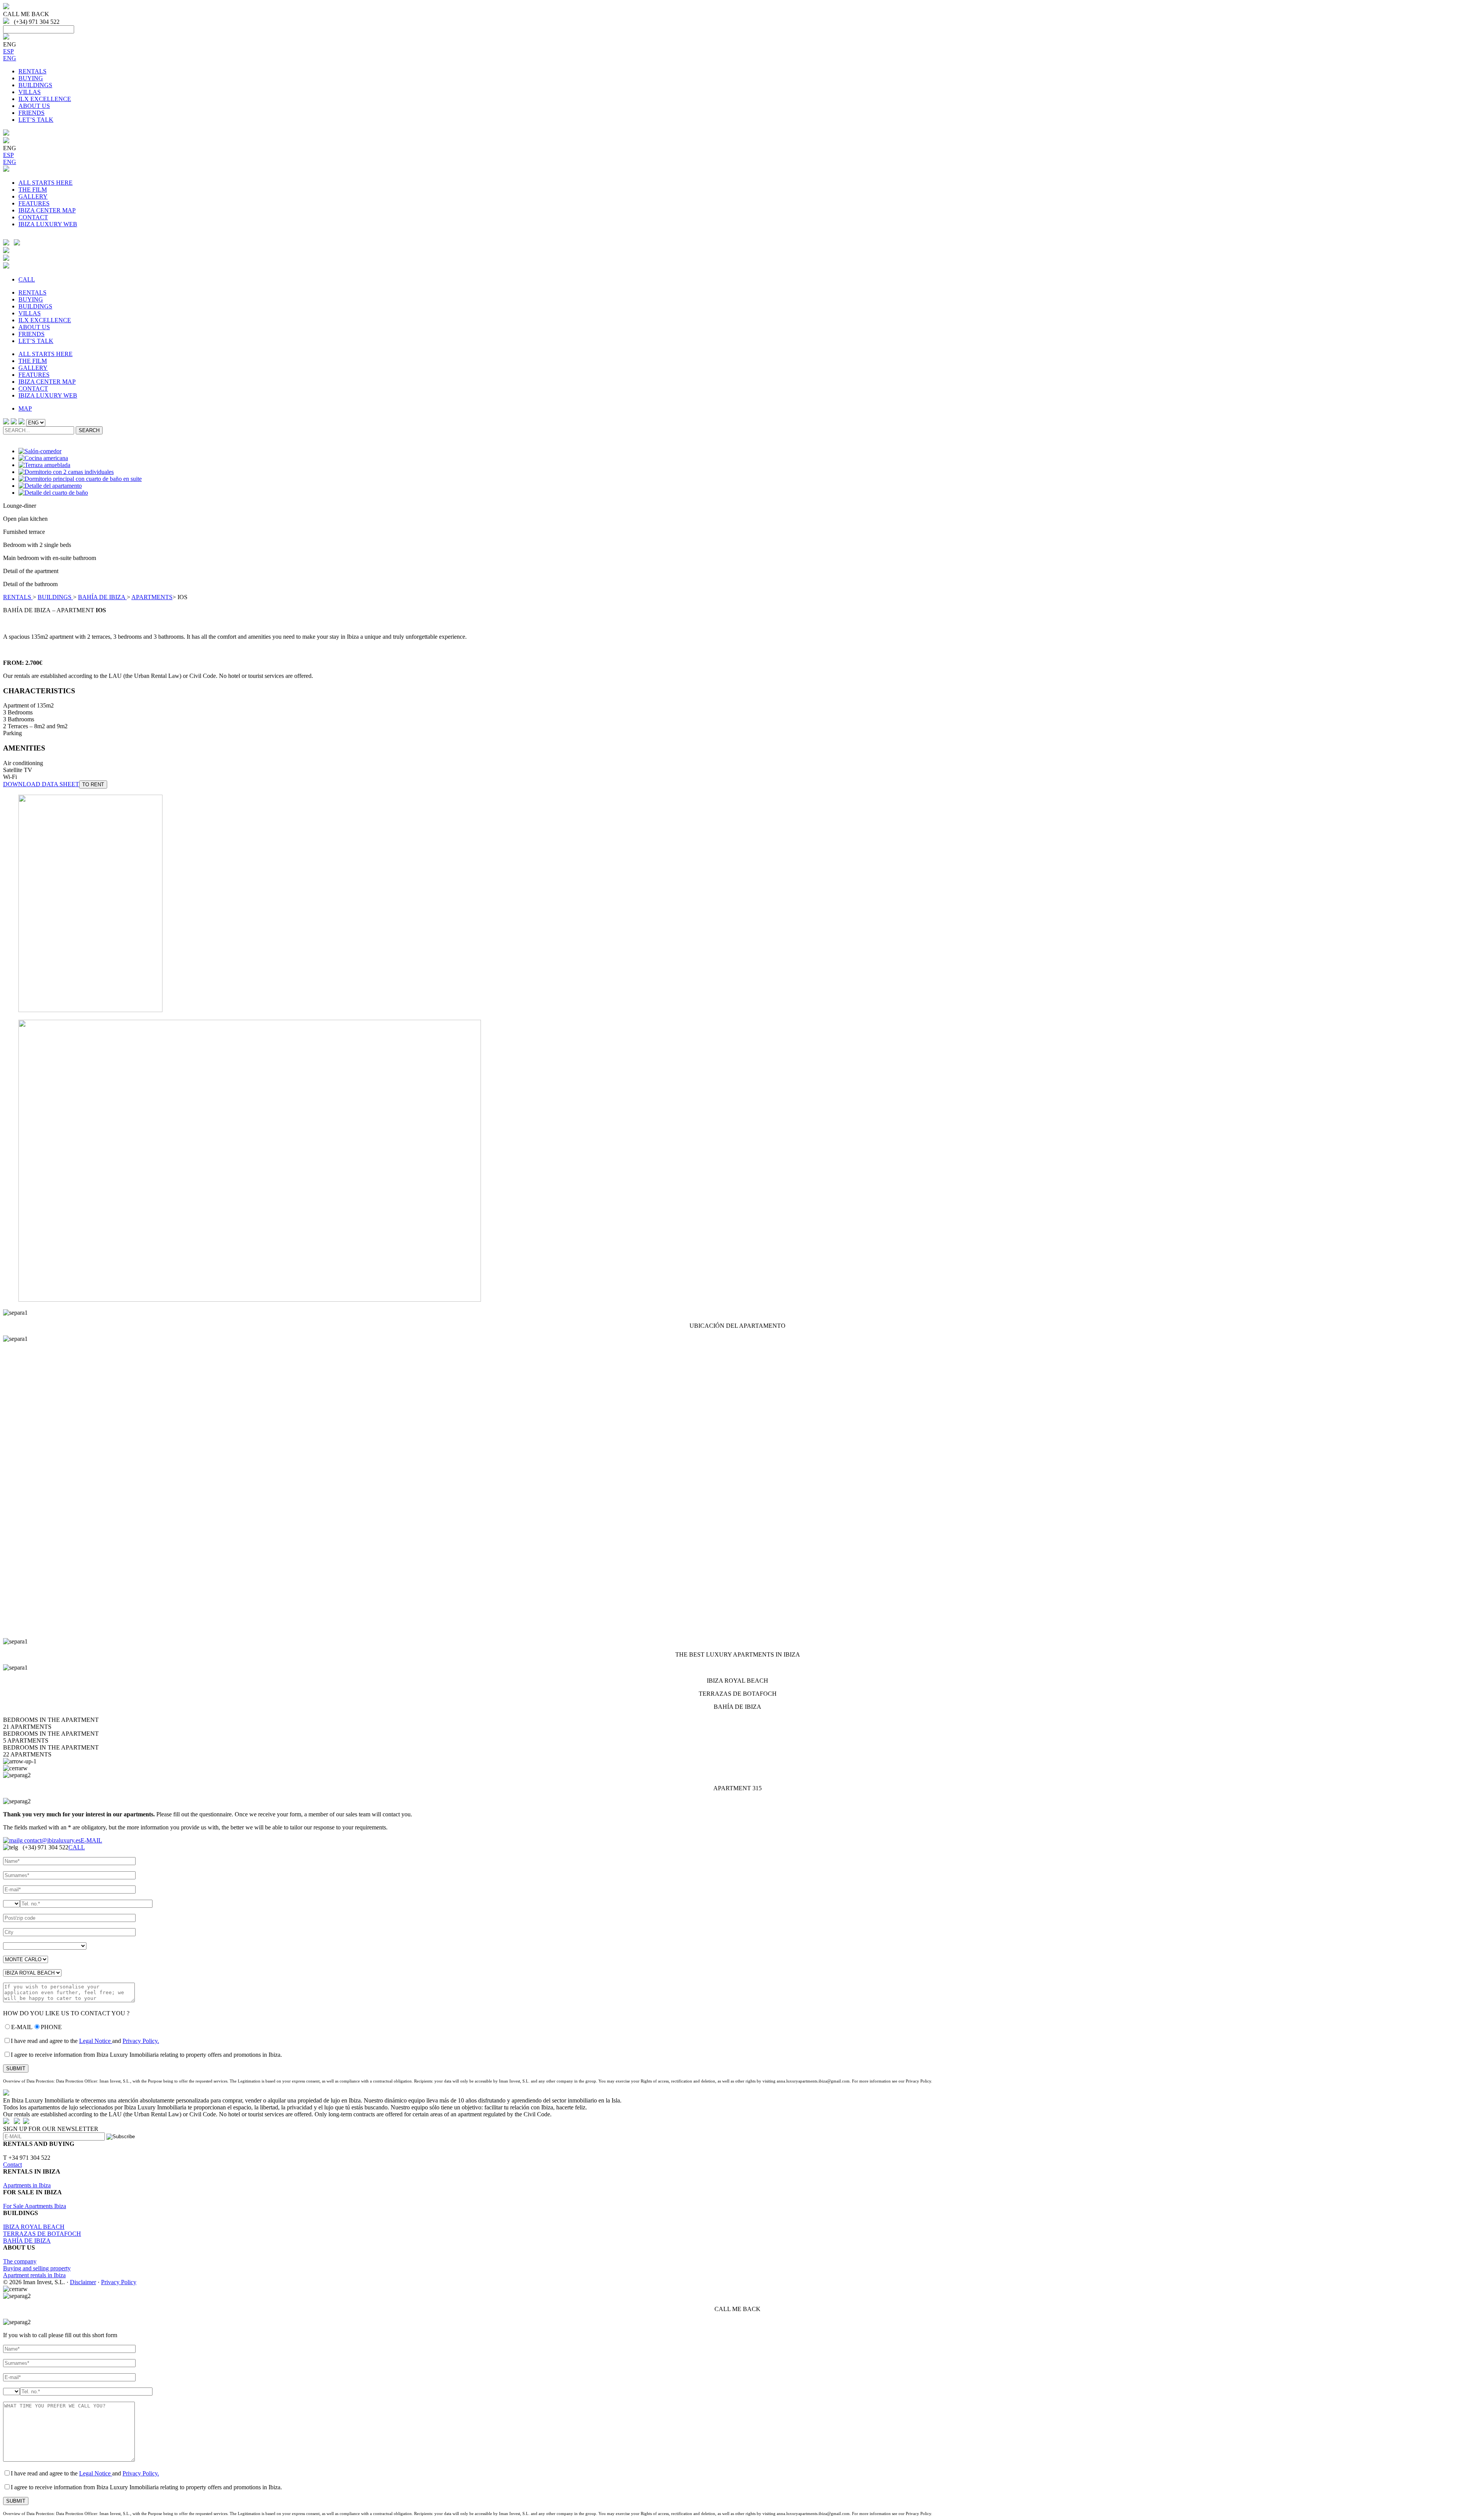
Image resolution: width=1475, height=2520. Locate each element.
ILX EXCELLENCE (45, 99)
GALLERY (33, 196)
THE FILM (33, 190)
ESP (8, 51)
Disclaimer (83, 2282)
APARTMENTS (152, 597)
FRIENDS (31, 113)
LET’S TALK (36, 120)
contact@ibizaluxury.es (52, 1840)
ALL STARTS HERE (46, 183)
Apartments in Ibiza (27, 2185)
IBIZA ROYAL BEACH (34, 2227)
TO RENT (93, 784)
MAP (25, 408)
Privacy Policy (119, 2282)
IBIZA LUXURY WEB (48, 224)
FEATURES (34, 203)
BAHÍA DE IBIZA (102, 597)
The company (20, 2261)
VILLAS (30, 92)
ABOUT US (34, 106)
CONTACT (33, 217)
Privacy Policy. (141, 2041)
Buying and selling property (37, 2268)
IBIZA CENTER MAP (47, 210)
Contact (12, 2165)
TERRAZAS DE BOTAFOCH (42, 2234)
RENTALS (32, 71)
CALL (27, 279)
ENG (10, 58)
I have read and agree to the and (85, 2041)
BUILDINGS (35, 85)
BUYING (31, 78)
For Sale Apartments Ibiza (35, 2206)
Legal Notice (96, 2041)
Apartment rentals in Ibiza (34, 2275)
